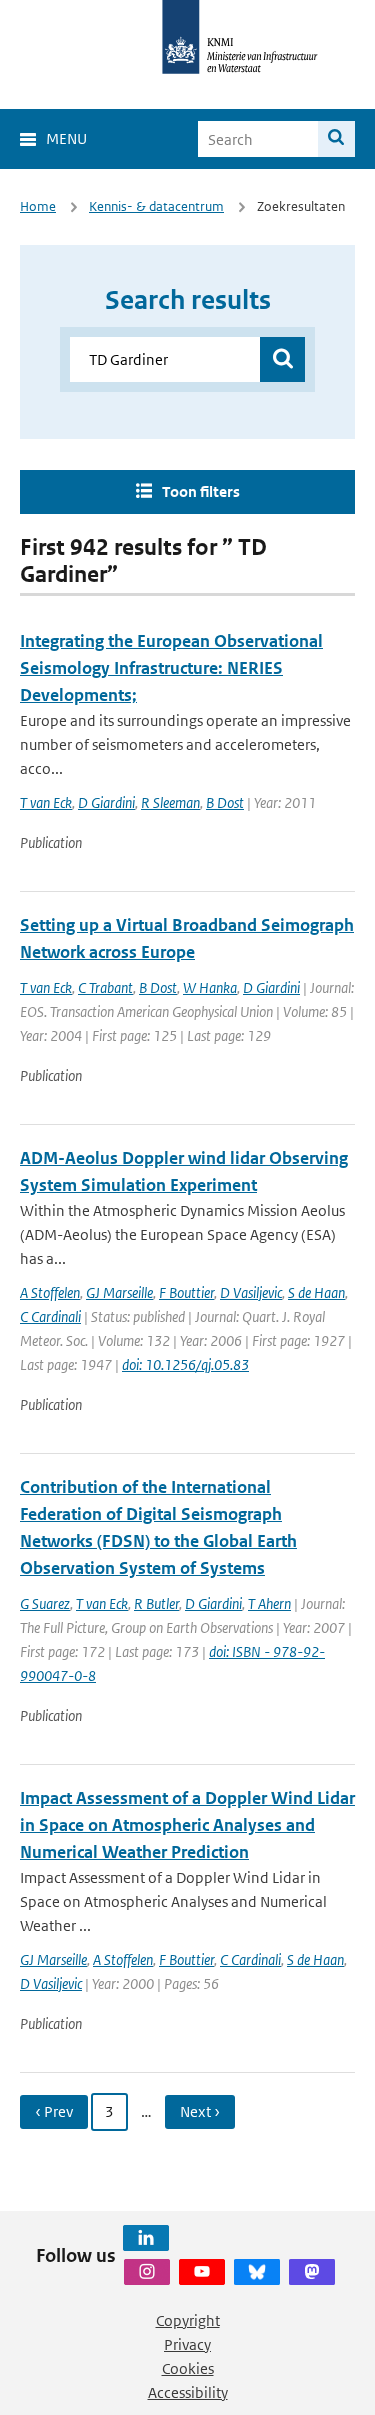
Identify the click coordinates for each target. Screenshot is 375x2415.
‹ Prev (54, 2111)
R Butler (156, 1603)
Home (38, 206)
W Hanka (210, 987)
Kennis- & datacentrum (156, 206)
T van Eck (46, 802)
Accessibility (188, 2392)
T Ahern (269, 1603)
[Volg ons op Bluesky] (257, 2272)
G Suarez (45, 1603)
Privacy (187, 2344)
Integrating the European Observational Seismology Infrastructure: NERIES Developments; (171, 668)
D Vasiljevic (251, 1292)
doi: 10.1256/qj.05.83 (185, 1364)
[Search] (336, 139)
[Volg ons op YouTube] (202, 2272)
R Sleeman (170, 802)
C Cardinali (50, 1316)
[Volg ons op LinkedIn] (146, 2238)
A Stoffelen (50, 1292)
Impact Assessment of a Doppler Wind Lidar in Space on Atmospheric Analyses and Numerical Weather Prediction (187, 1825)
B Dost (225, 802)
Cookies (188, 2368)
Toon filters (201, 491)
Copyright (188, 2320)
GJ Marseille (119, 1292)
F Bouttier (186, 1292)
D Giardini (106, 802)
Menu (66, 138)
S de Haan (316, 1292)
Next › (200, 2111)
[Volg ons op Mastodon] (312, 2272)
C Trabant (105, 987)
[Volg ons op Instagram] (147, 2272)
